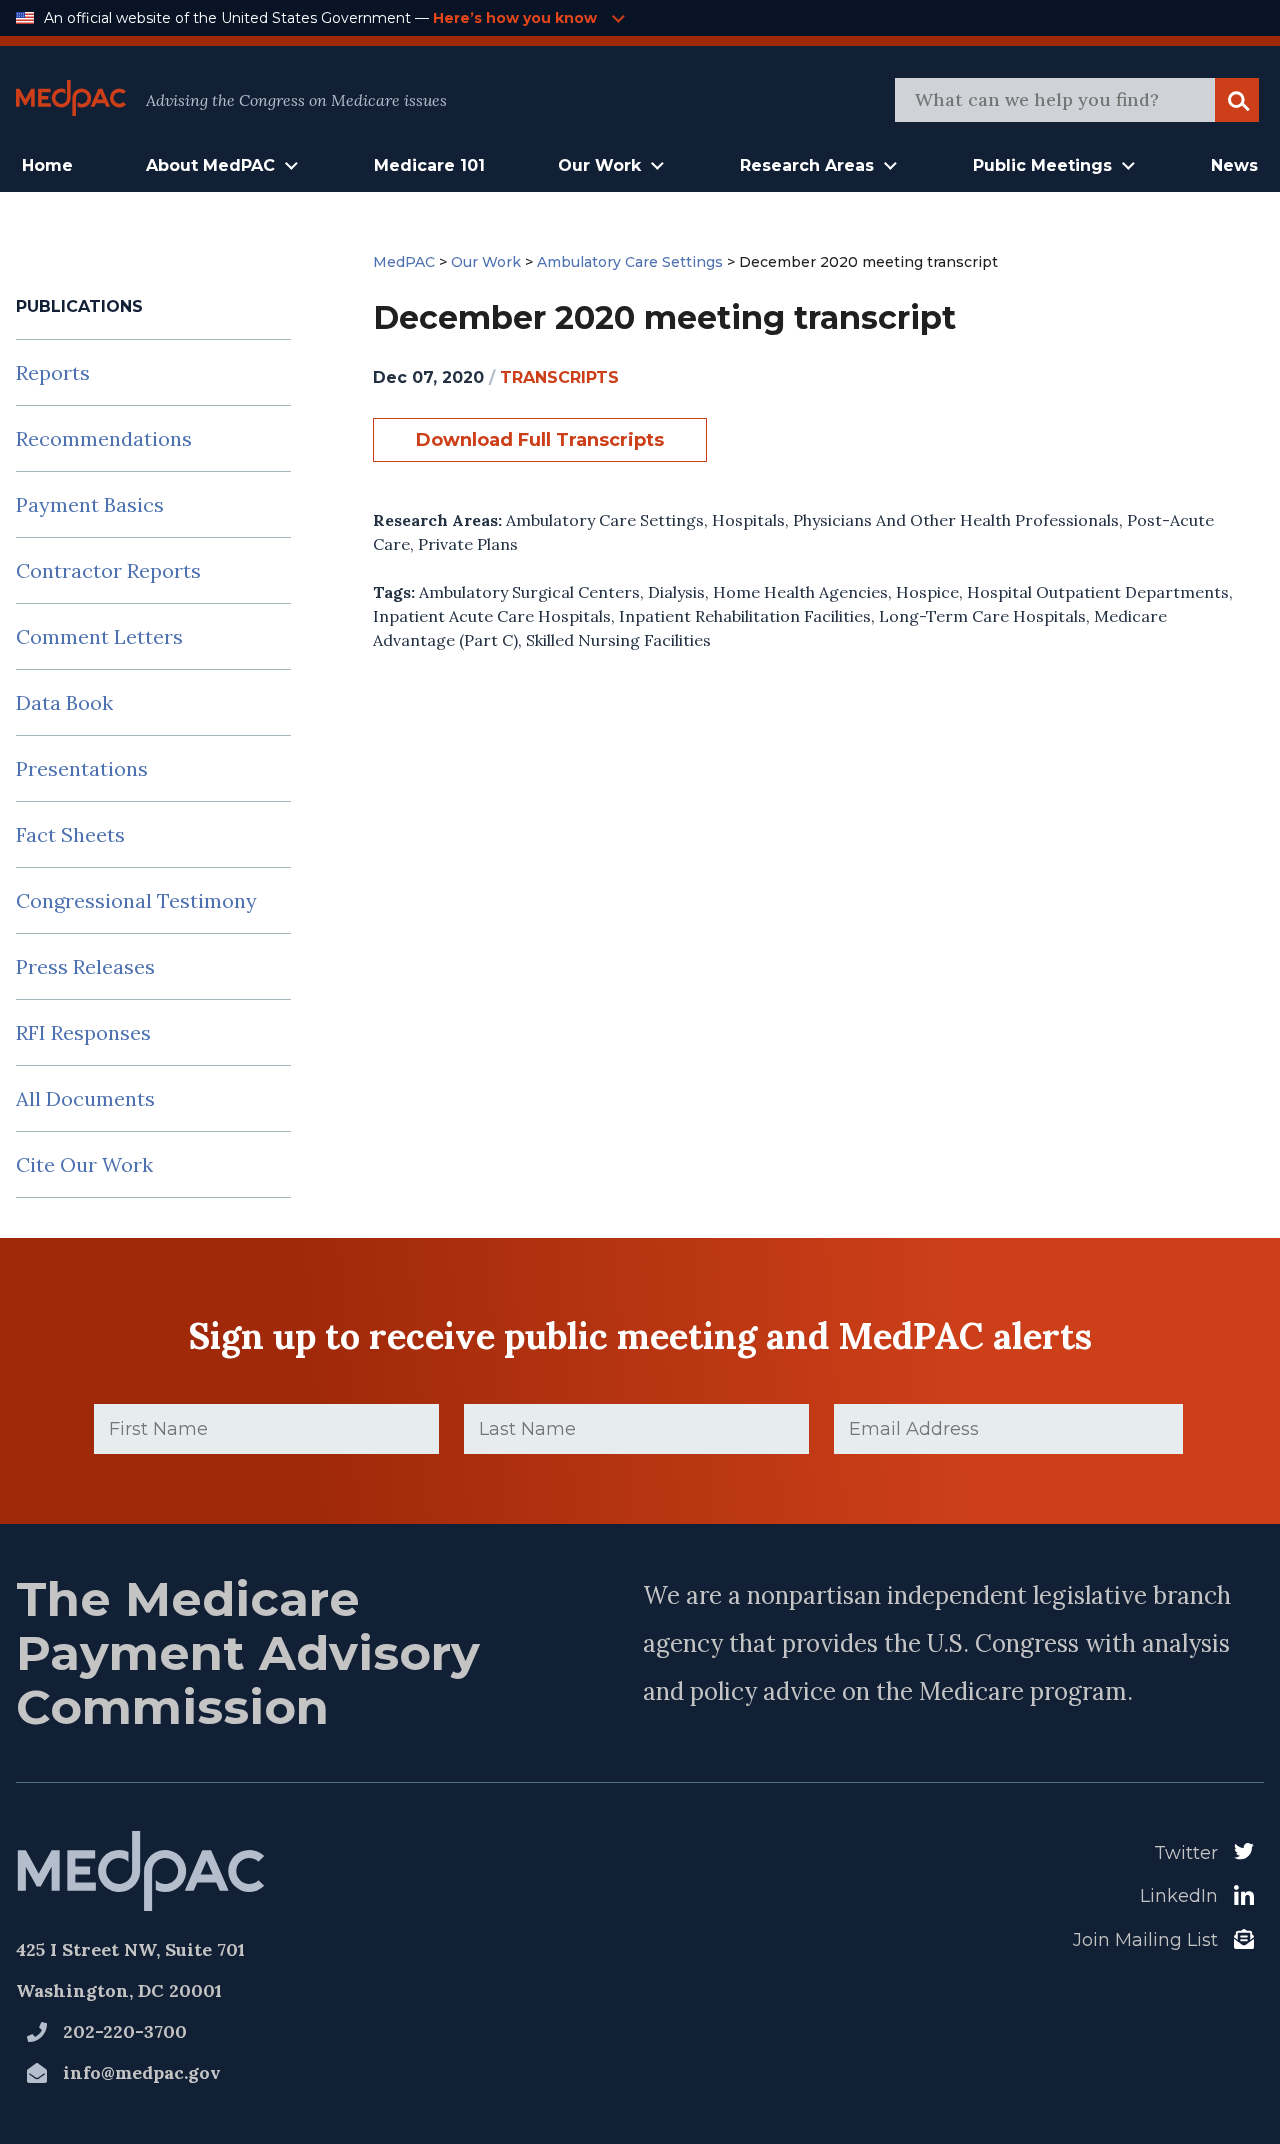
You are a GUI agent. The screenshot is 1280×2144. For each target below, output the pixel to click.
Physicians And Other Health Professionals (956, 520)
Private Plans (468, 544)
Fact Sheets (70, 834)
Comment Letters (99, 636)
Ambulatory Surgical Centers (529, 592)
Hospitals (748, 520)
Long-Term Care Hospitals (982, 616)
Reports (53, 372)
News (1234, 165)
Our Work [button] (599, 165)
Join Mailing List (1145, 1940)
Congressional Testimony (136, 900)
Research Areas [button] (807, 165)
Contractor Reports (108, 570)
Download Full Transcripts (540, 440)
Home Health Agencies (800, 592)
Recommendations (104, 438)
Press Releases (85, 966)
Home (47, 165)
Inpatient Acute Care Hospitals (492, 616)
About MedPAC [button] (210, 165)
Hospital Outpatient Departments (1098, 592)
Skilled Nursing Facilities (618, 640)
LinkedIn (1179, 1896)
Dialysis (676, 592)
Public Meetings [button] (1042, 165)
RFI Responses (83, 1032)
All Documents (85, 1098)
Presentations (82, 768)
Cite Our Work (84, 1164)
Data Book (64, 702)
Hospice (927, 592)
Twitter (1186, 1853)
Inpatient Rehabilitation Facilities (745, 616)
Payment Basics (90, 504)
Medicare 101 (429, 165)
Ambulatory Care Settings (605, 520)
